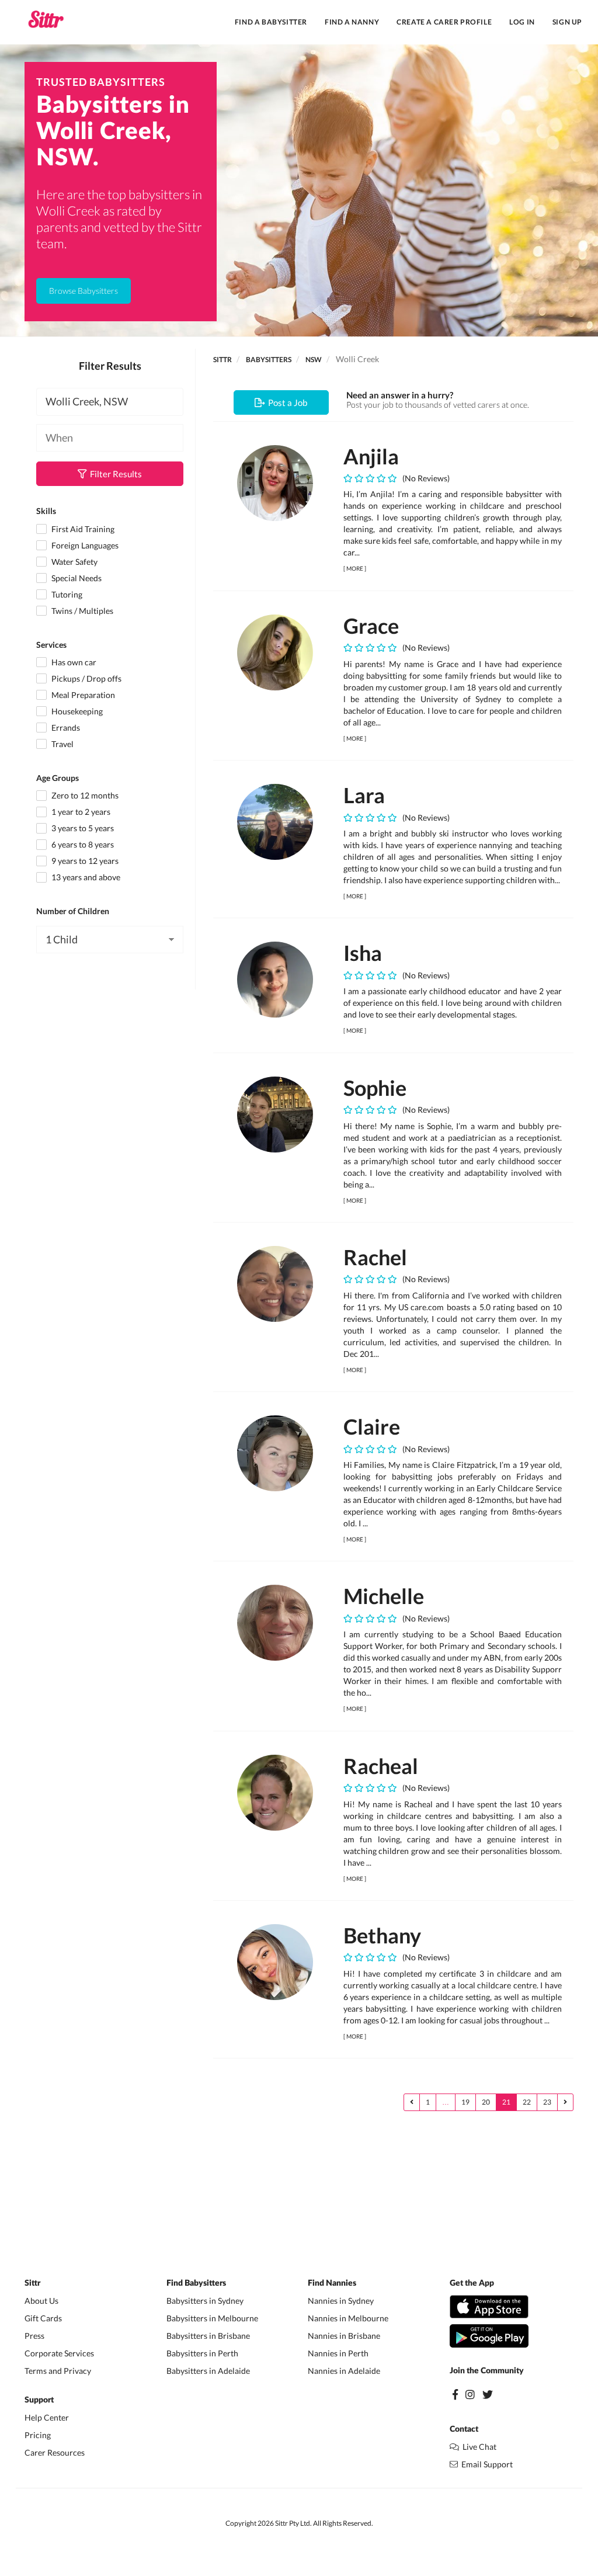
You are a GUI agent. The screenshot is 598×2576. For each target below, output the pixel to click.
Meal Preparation (82, 695)
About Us (41, 2301)
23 (547, 2102)
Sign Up (567, 22)
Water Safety (74, 562)
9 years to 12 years (84, 861)
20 (486, 2102)
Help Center (47, 2417)
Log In (522, 22)
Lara (364, 795)
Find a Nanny (352, 22)
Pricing (38, 2435)
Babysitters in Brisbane (208, 2336)
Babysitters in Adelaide (208, 2371)
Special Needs (76, 578)
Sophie (375, 1088)
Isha (363, 953)
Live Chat (478, 2447)
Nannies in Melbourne (348, 2318)
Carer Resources (55, 2452)
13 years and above (85, 877)
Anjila (371, 456)
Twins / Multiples (81, 611)
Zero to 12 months (84, 795)
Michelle (384, 1596)
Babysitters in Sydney (205, 2301)
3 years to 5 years (82, 828)
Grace (371, 626)
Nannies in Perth (338, 2353)
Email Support (485, 2464)
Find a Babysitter (271, 22)
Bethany (382, 1935)
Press (34, 2336)
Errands (65, 728)
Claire (372, 1426)
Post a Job (286, 402)
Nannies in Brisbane (344, 2336)
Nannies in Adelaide (344, 2371)
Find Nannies (332, 2283)
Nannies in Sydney (341, 2301)
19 (465, 2102)
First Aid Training (82, 529)
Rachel (375, 1257)
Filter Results (114, 474)
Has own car (73, 662)
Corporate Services (59, 2353)
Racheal (381, 1766)
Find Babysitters (196, 2283)
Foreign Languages (84, 545)
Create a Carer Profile (444, 22)
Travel (62, 744)
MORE (355, 568)
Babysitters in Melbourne (212, 2318)
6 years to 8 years (82, 844)
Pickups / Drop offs (86, 678)
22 (527, 2102)
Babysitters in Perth (202, 2353)
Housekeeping (76, 711)
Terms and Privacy (58, 2371)
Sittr (222, 360)
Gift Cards (43, 2318)
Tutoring (66, 594)
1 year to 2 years (80, 812)
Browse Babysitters (84, 291)
